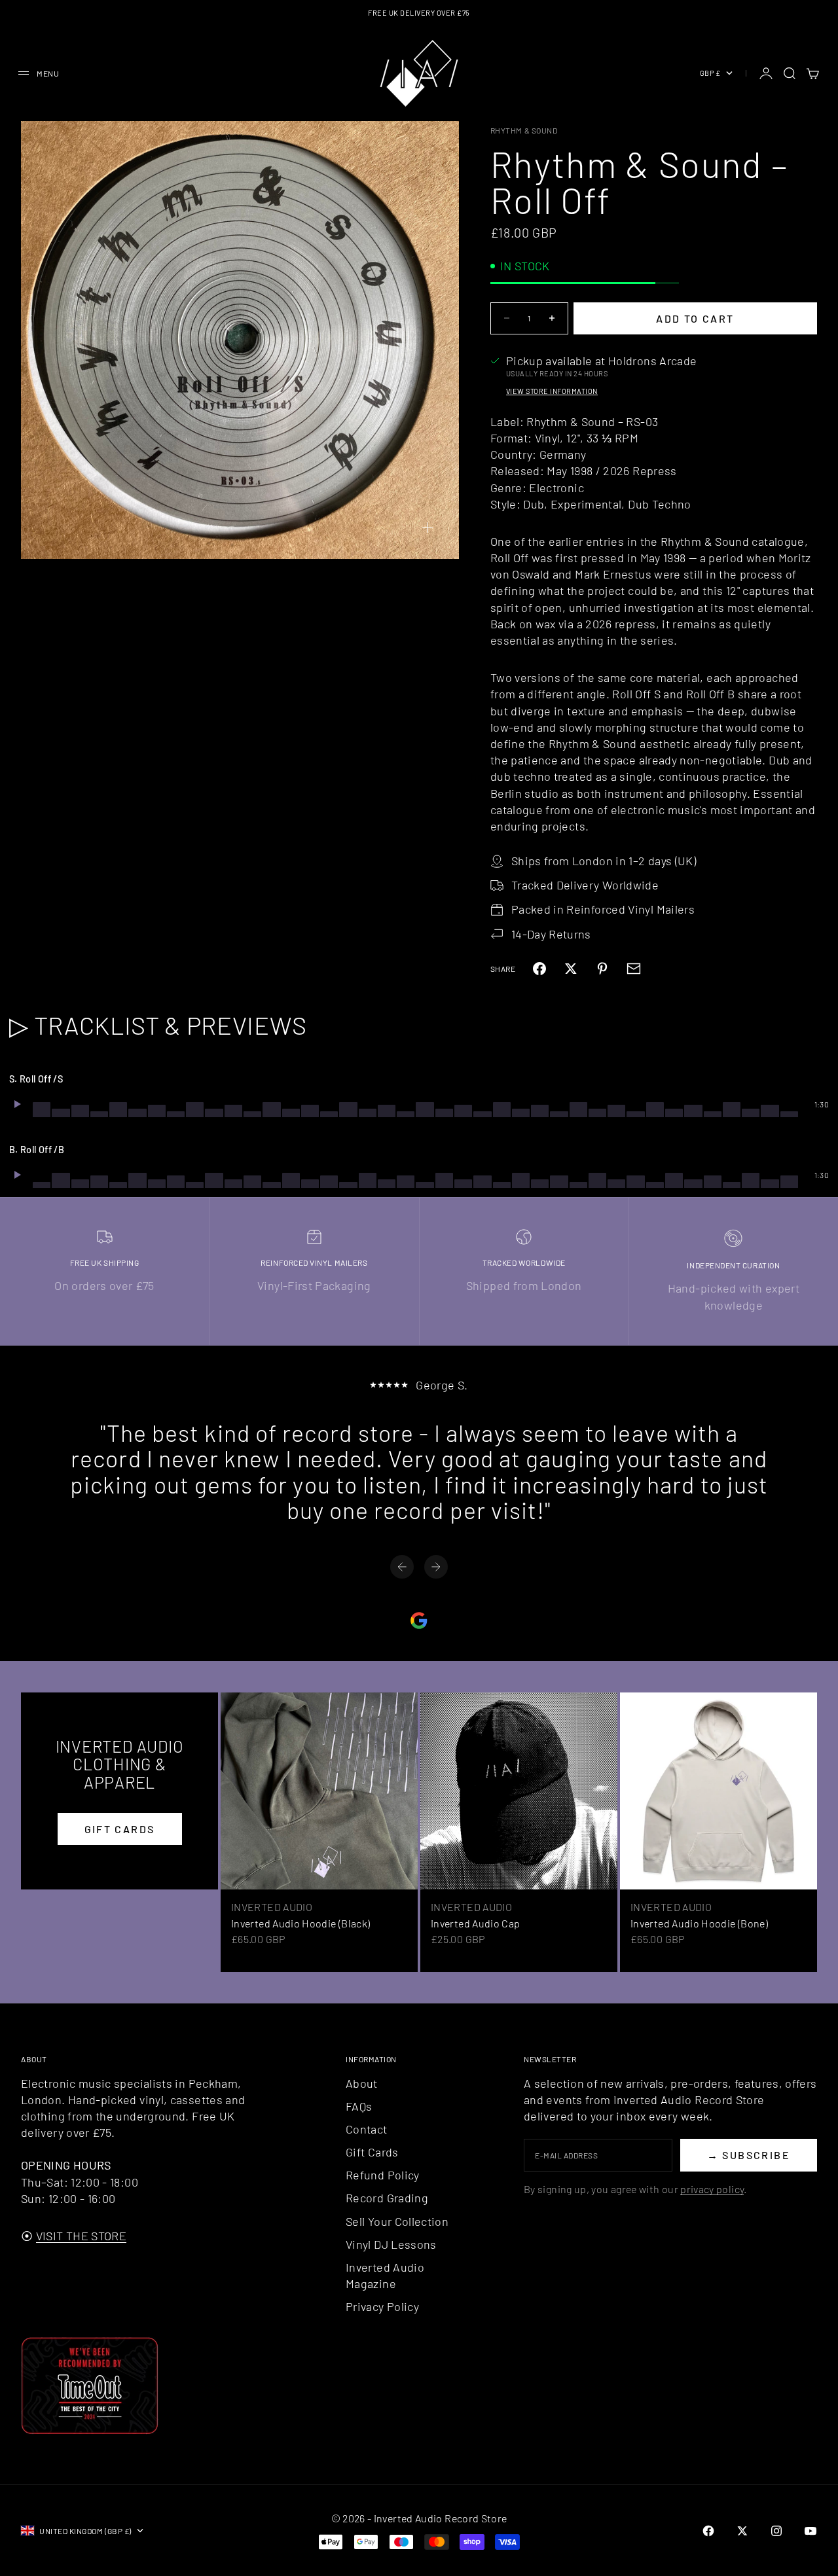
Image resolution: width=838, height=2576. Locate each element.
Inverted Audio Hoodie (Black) (301, 1923)
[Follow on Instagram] (776, 2531)
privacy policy (712, 2189)
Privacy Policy (382, 2306)
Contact (367, 2129)
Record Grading (387, 2198)
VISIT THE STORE (81, 2236)
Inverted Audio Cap (475, 1923)
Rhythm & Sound (524, 130)
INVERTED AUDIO (272, 1907)
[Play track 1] (17, 1104)
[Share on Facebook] (539, 969)
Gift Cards (372, 2152)
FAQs (359, 2106)
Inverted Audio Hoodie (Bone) (699, 1923)
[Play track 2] (17, 1175)
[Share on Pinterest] (602, 969)
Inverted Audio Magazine (385, 2275)
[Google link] (419, 1620)
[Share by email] (634, 969)
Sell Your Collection (397, 2221)
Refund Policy (383, 2175)
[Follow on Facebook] (708, 2531)
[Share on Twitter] (571, 969)
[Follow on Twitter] (742, 2531)
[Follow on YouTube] (811, 2531)
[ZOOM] (428, 528)
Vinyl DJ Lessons (391, 2244)
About (362, 2083)
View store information (552, 391)
